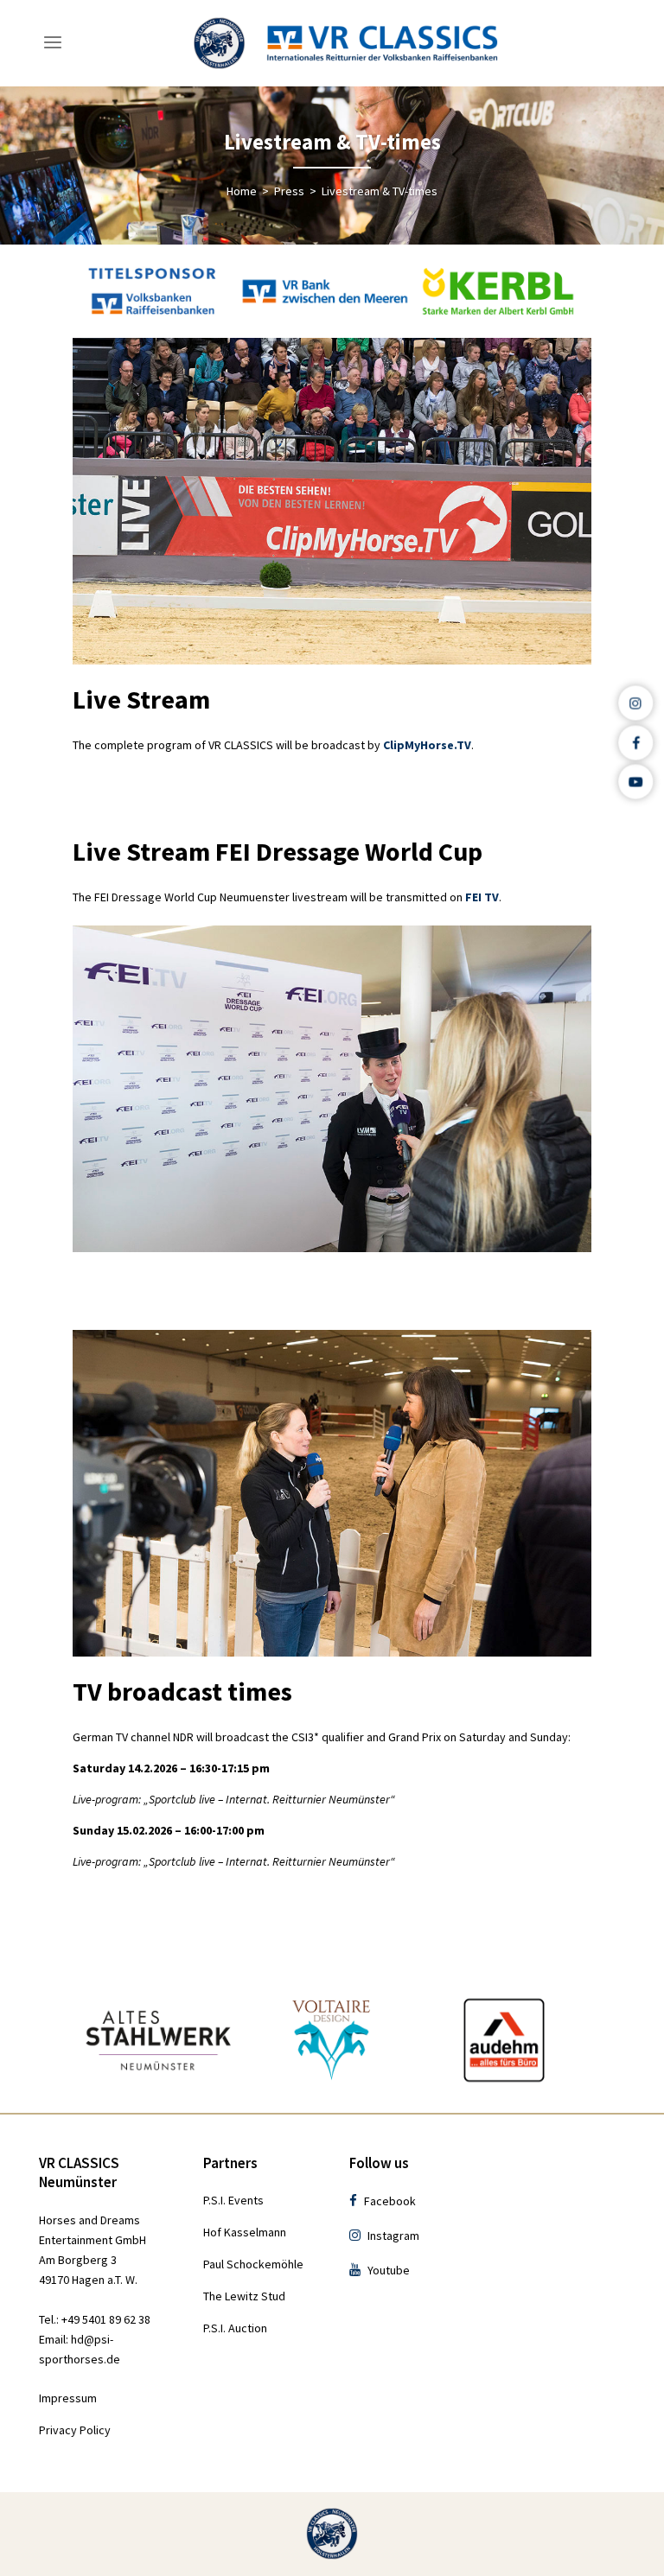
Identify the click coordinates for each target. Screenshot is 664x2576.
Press (289, 191)
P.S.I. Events (233, 2200)
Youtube (387, 2270)
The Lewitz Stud (244, 2296)
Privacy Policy (75, 2430)
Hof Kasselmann (245, 2232)
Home (242, 191)
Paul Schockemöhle (253, 2264)
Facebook (389, 2201)
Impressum (68, 2398)
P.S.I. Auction (235, 2328)
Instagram (392, 2236)
